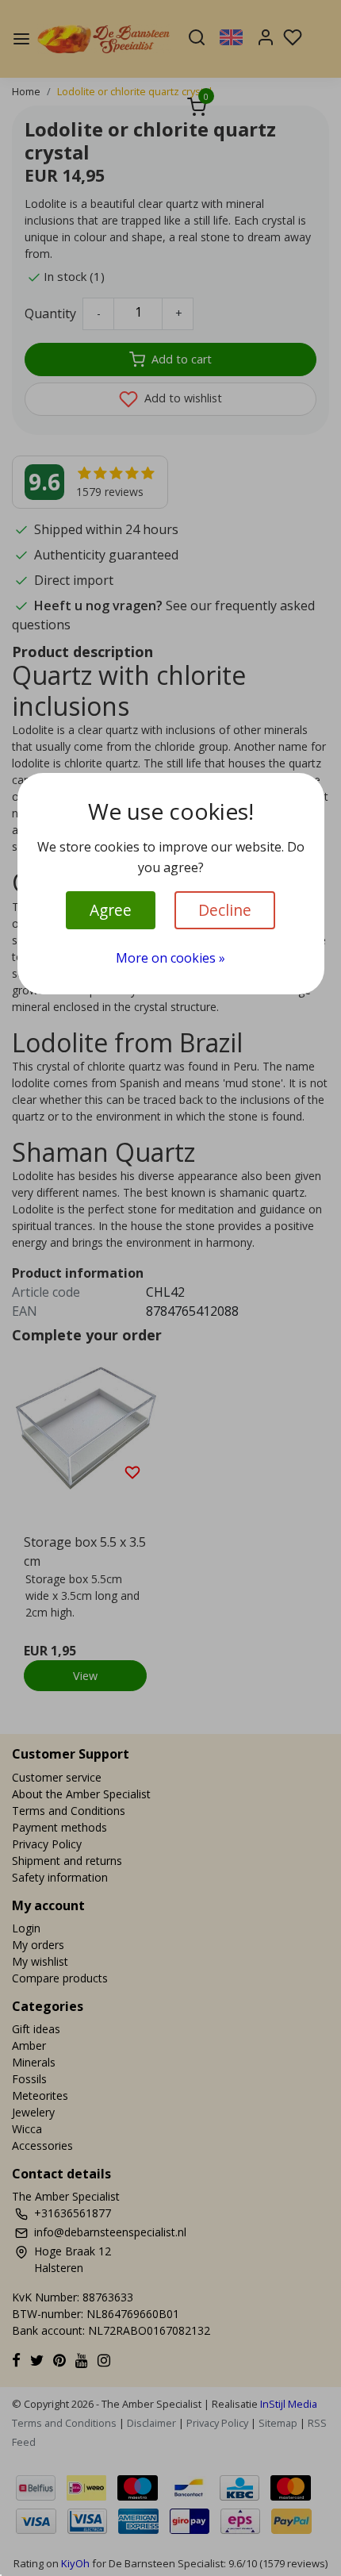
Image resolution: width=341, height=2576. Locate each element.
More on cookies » (170, 958)
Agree (111, 910)
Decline (225, 910)
